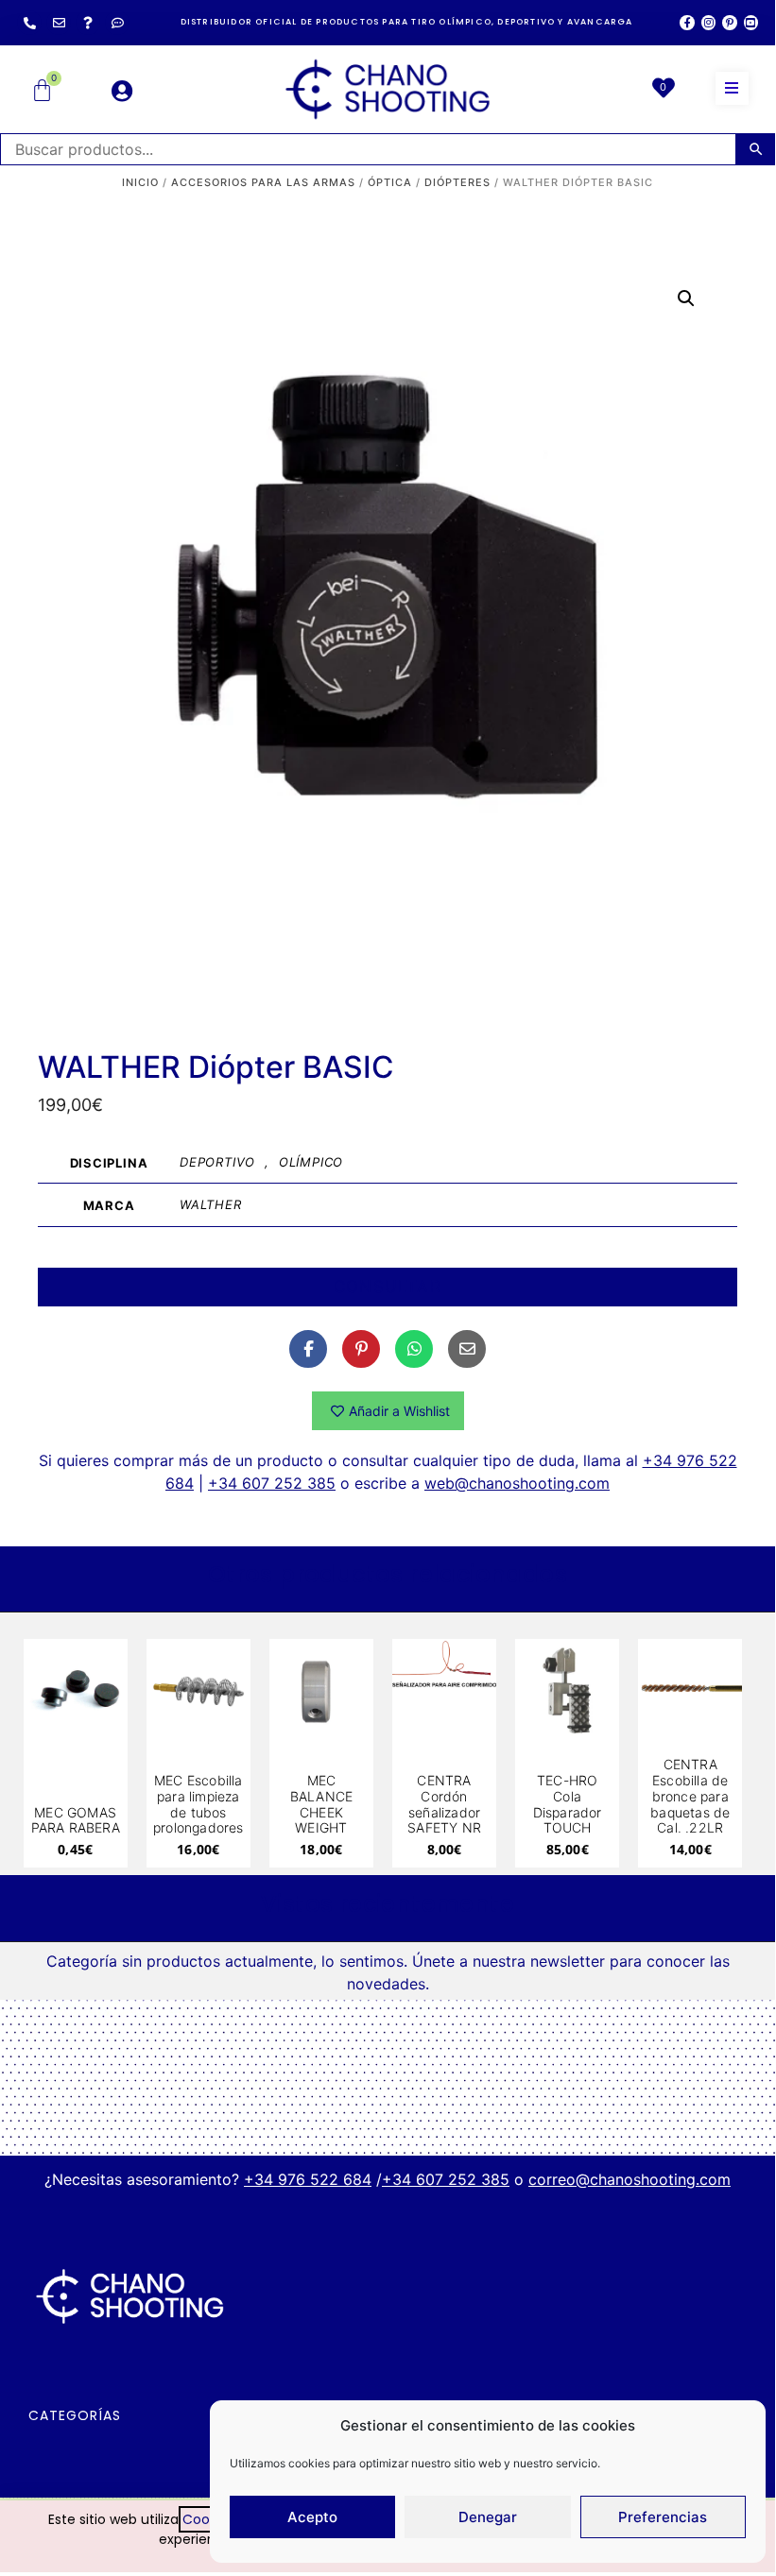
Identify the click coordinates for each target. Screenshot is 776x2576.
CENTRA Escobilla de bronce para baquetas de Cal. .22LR (690, 1796)
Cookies (208, 2519)
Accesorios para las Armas (263, 182)
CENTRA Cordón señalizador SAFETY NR (444, 1804)
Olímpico (311, 1162)
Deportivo (217, 1162)
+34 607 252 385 (272, 1483)
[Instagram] (708, 22)
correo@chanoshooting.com (629, 2179)
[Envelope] (59, 23)
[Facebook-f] (687, 22)
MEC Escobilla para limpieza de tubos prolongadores (198, 1804)
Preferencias (663, 2517)
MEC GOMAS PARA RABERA (76, 1820)
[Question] (88, 23)
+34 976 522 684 (308, 2179)
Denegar (488, 2517)
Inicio (140, 182)
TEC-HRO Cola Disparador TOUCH (568, 1804)
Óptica (390, 182)
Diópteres (457, 182)
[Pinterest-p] (729, 22)
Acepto (312, 2517)
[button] (732, 88)
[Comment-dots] (117, 23)
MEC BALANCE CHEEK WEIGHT (321, 1804)
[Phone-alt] (29, 23)
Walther (211, 1204)
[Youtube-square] (751, 22)
